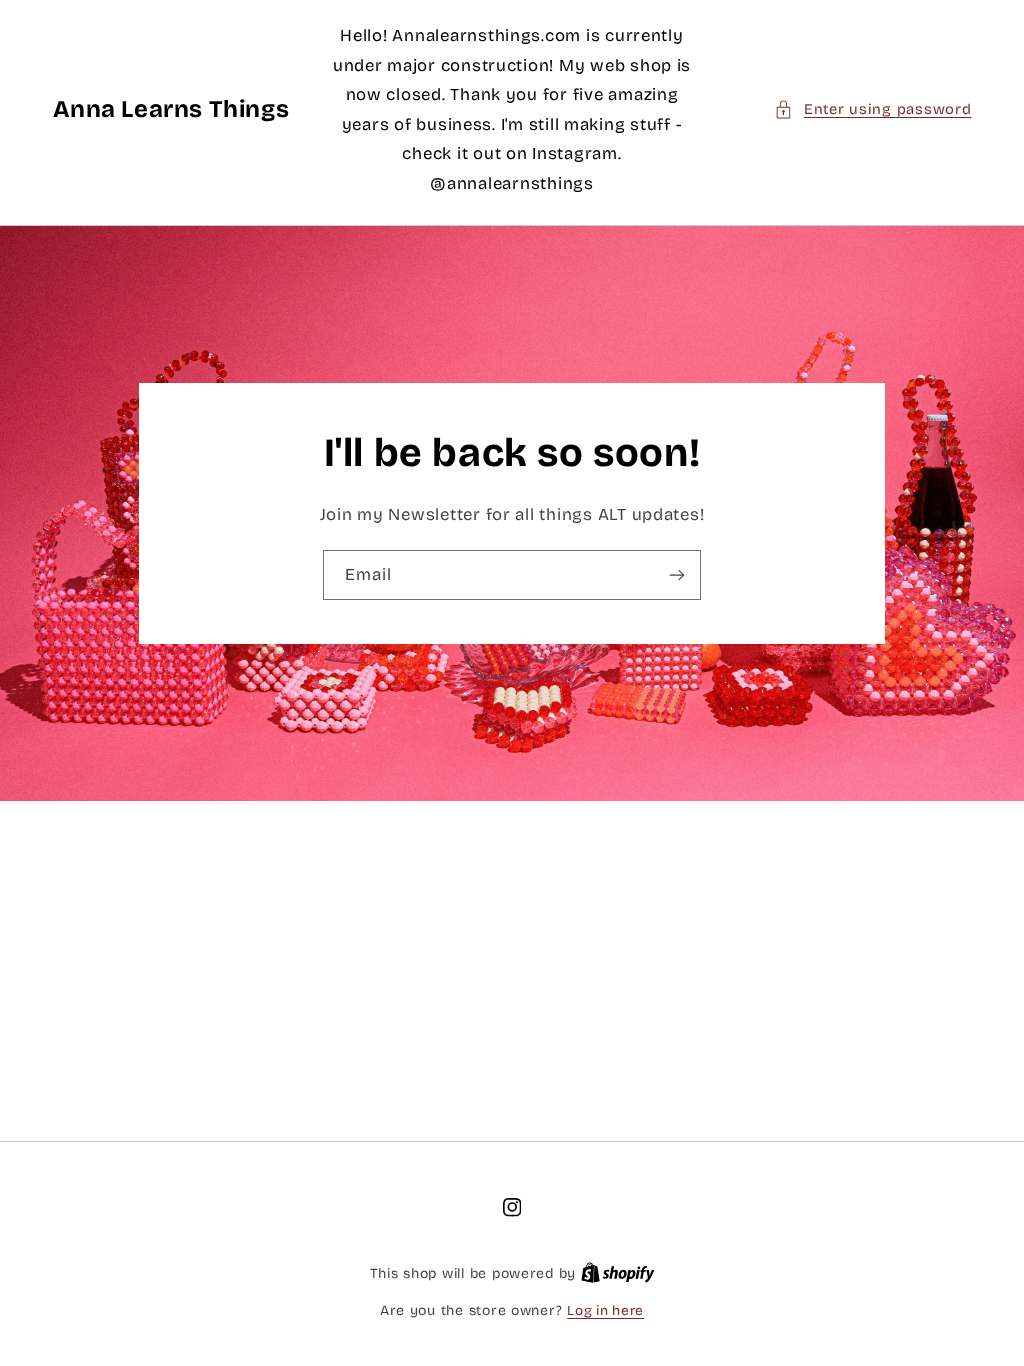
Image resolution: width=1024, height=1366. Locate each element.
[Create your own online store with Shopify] (618, 1273)
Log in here (605, 1310)
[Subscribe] (677, 574)
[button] (872, 110)
